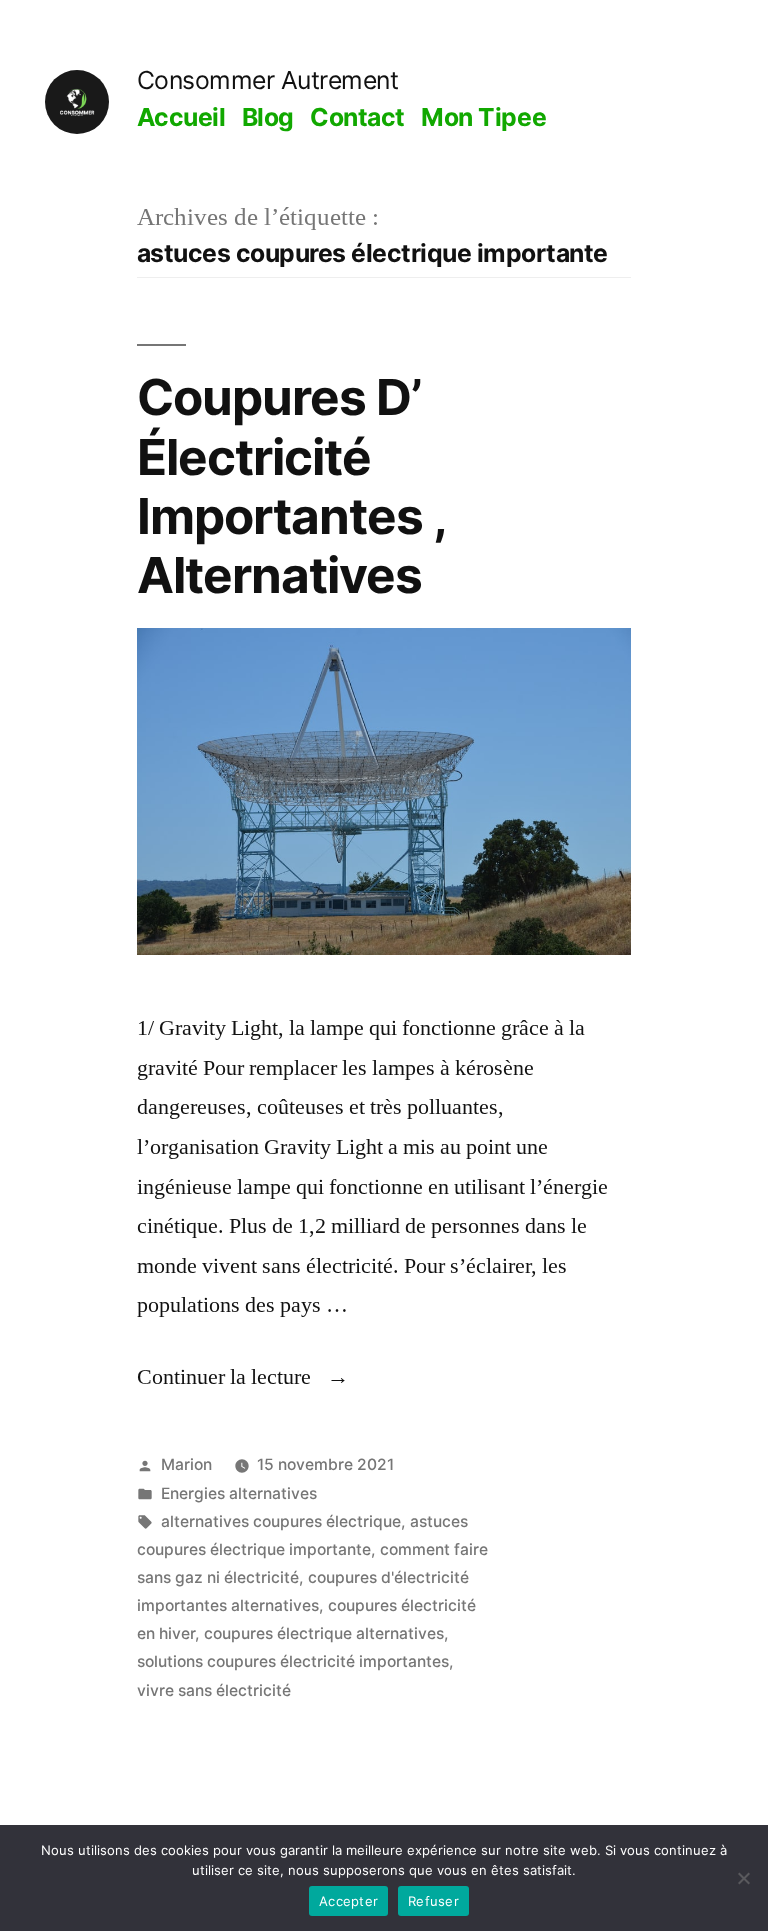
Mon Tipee (483, 117)
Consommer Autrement (268, 80)
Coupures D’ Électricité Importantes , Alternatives (291, 486)
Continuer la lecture (243, 1377)
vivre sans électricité (214, 1690)
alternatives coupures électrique (281, 1521)
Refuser (433, 1901)
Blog (268, 117)
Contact (357, 117)
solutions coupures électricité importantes (293, 1661)
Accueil (181, 117)
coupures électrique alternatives (324, 1633)
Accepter (348, 1901)
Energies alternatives (239, 1493)
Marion (186, 1464)
